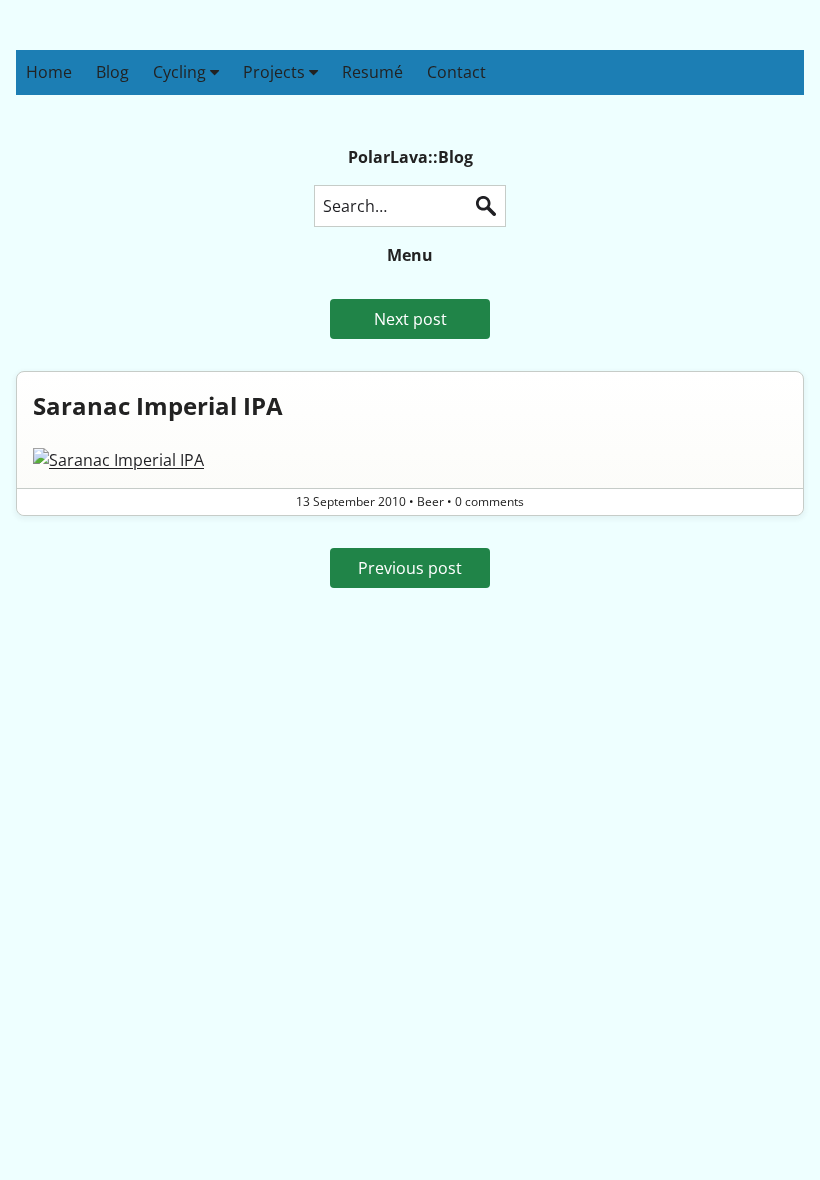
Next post (410, 319)
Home (49, 72)
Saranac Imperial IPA (158, 405)
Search (486, 206)
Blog (112, 72)
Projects (276, 72)
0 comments (489, 501)
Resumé (372, 72)
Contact (456, 72)
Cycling (181, 72)
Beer (430, 501)
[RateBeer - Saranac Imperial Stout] (410, 460)
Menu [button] (410, 255)
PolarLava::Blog (410, 157)
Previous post (410, 568)
